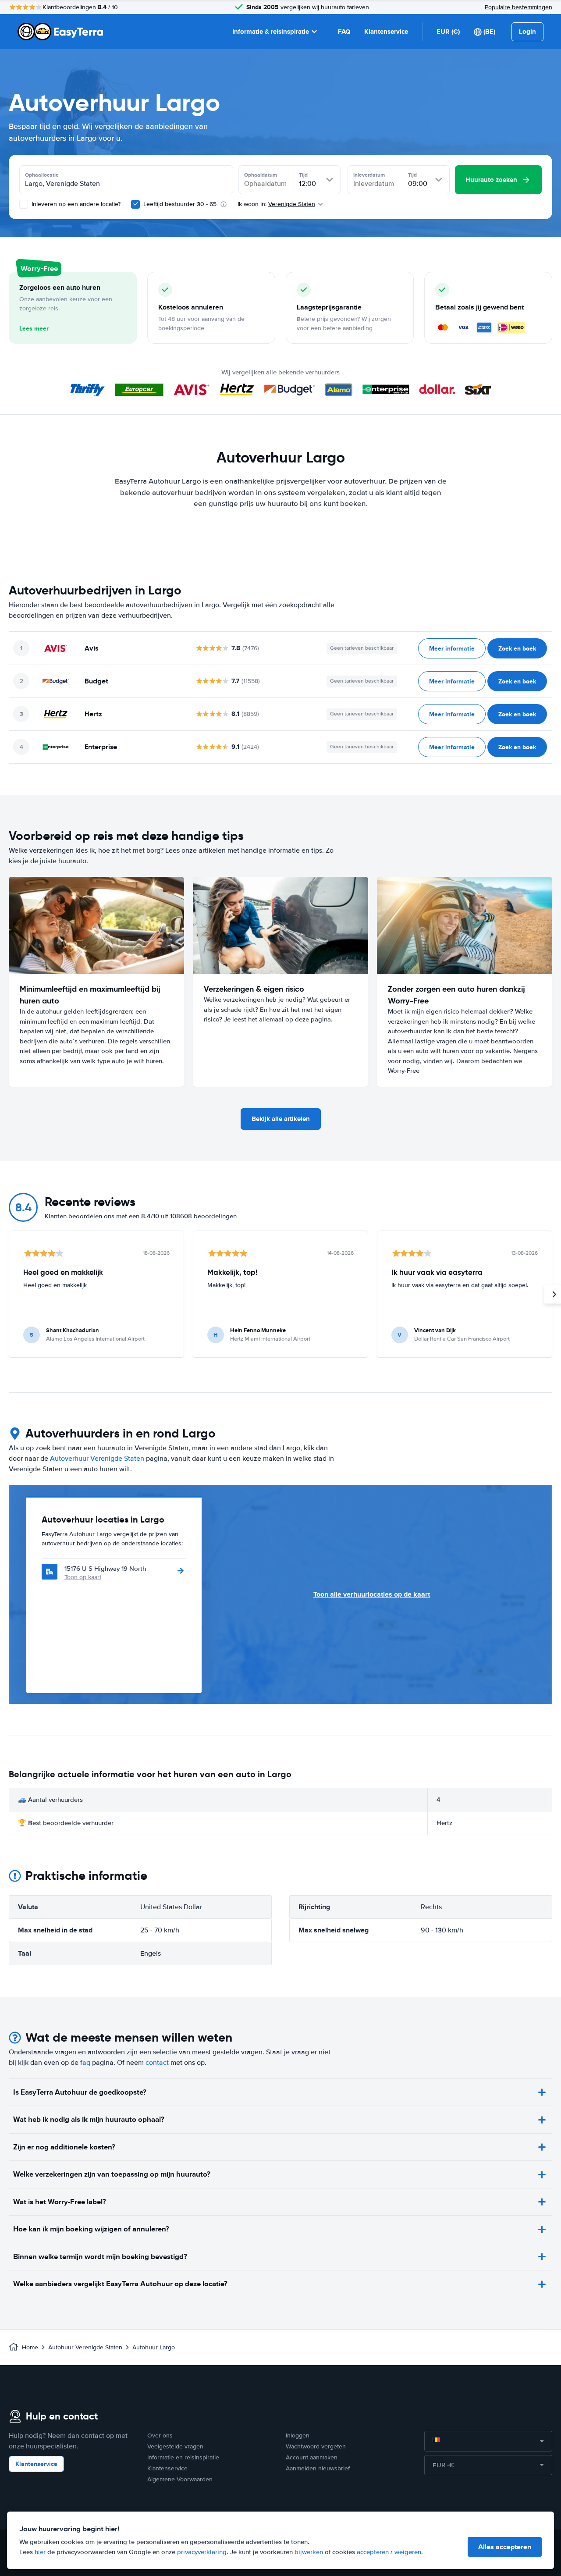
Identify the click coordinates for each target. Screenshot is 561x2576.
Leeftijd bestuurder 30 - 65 (180, 204)
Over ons (160, 2435)
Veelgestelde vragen (175, 2446)
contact (157, 2063)
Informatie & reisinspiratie (271, 32)
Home (30, 2347)
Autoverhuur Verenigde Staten (97, 1459)
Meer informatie (452, 648)
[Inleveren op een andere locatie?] (24, 204)
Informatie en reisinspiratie (183, 2457)
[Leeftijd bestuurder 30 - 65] (135, 204)
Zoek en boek (517, 648)
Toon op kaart (83, 1577)
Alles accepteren (505, 2547)
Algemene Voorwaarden (180, 2479)
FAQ (344, 32)
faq (85, 2063)
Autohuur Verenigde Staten (85, 2347)
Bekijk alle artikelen (281, 1119)
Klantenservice (386, 32)
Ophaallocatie (42, 175)
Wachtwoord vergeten (316, 2446)
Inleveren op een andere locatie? (75, 204)
